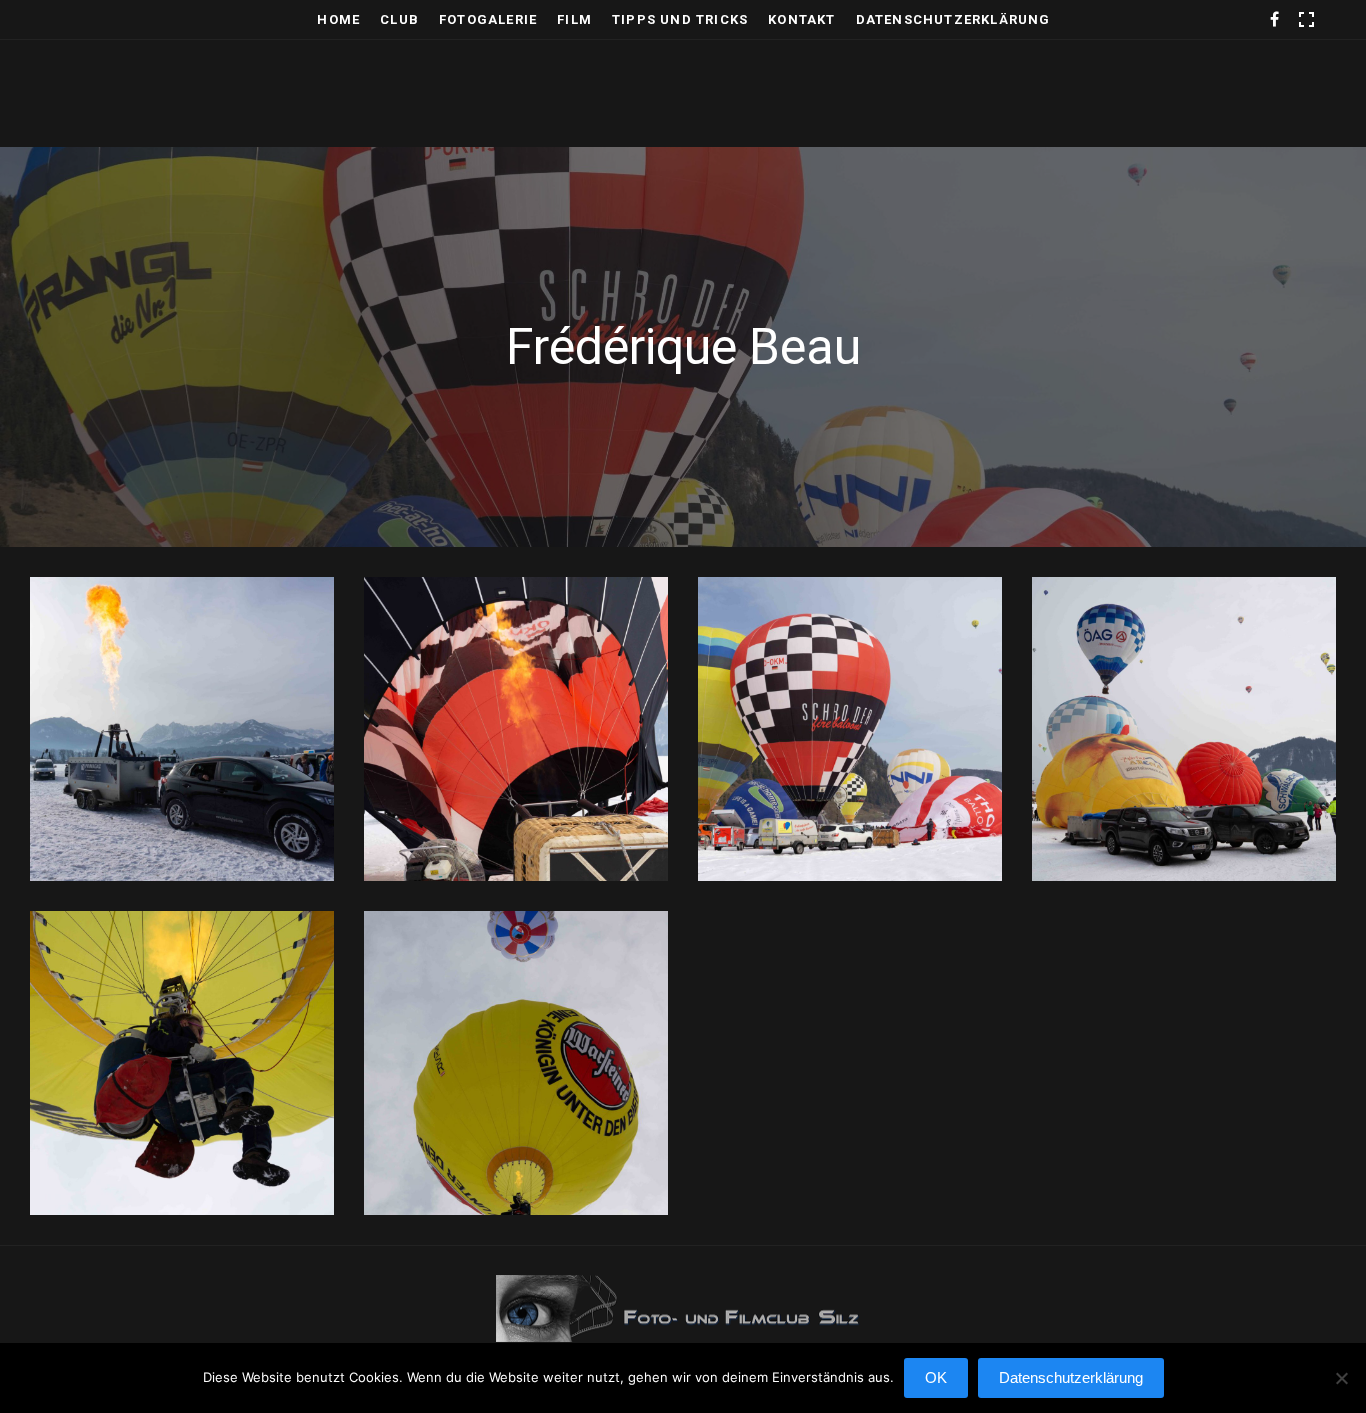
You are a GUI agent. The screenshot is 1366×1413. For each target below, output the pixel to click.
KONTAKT (801, 19)
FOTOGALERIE (488, 19)
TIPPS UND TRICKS (680, 19)
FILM (574, 19)
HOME (338, 19)
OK (936, 1377)
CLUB (399, 19)
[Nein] (1341, 1388)
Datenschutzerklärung (953, 19)
